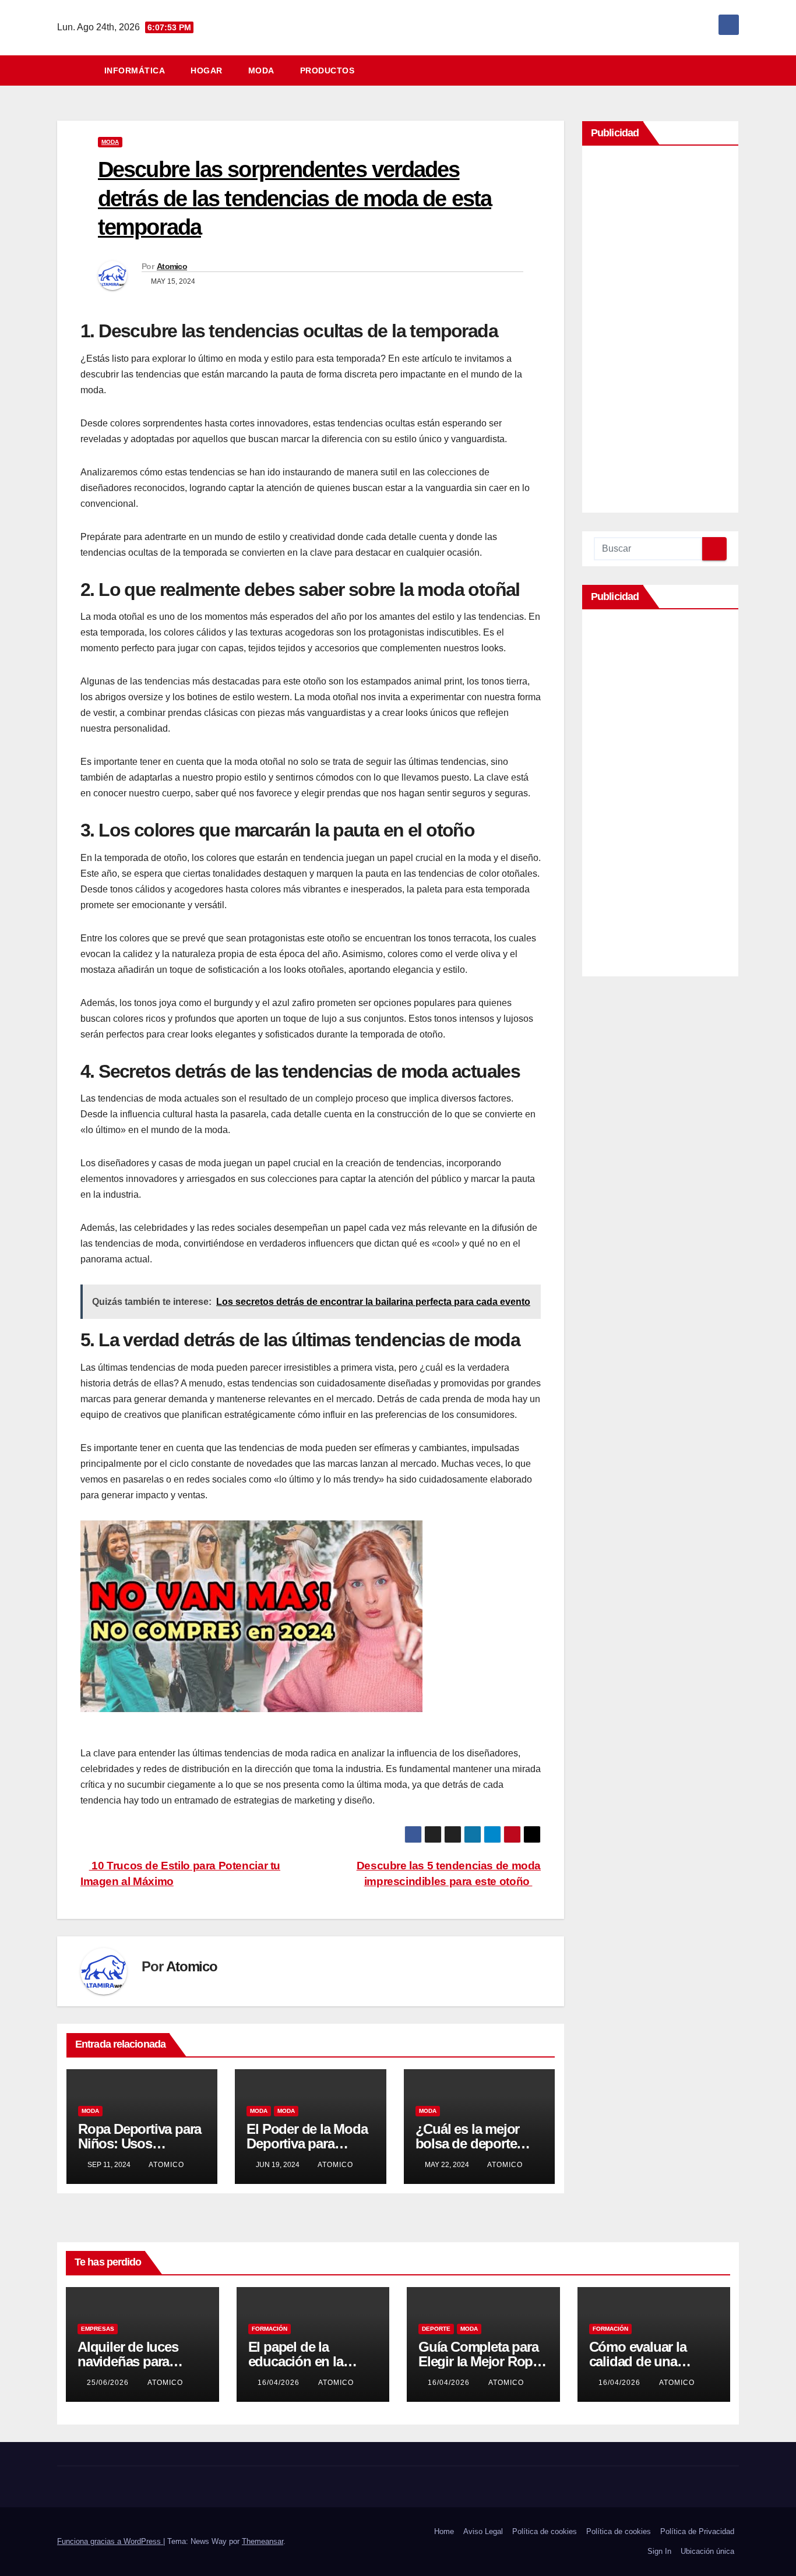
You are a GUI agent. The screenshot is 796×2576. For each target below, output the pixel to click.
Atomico (172, 266)
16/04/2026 (280, 2383)
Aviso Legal (483, 2531)
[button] (735, 70)
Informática (135, 70)
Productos (327, 70)
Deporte (436, 2329)
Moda (261, 70)
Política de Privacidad (697, 2531)
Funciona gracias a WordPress (110, 2541)
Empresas (98, 2329)
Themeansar (263, 2541)
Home (444, 2531)
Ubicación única (707, 2551)
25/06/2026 (109, 2383)
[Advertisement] (660, 332)
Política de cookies (545, 2531)
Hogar (207, 70)
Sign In (659, 2551)
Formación (270, 2329)
